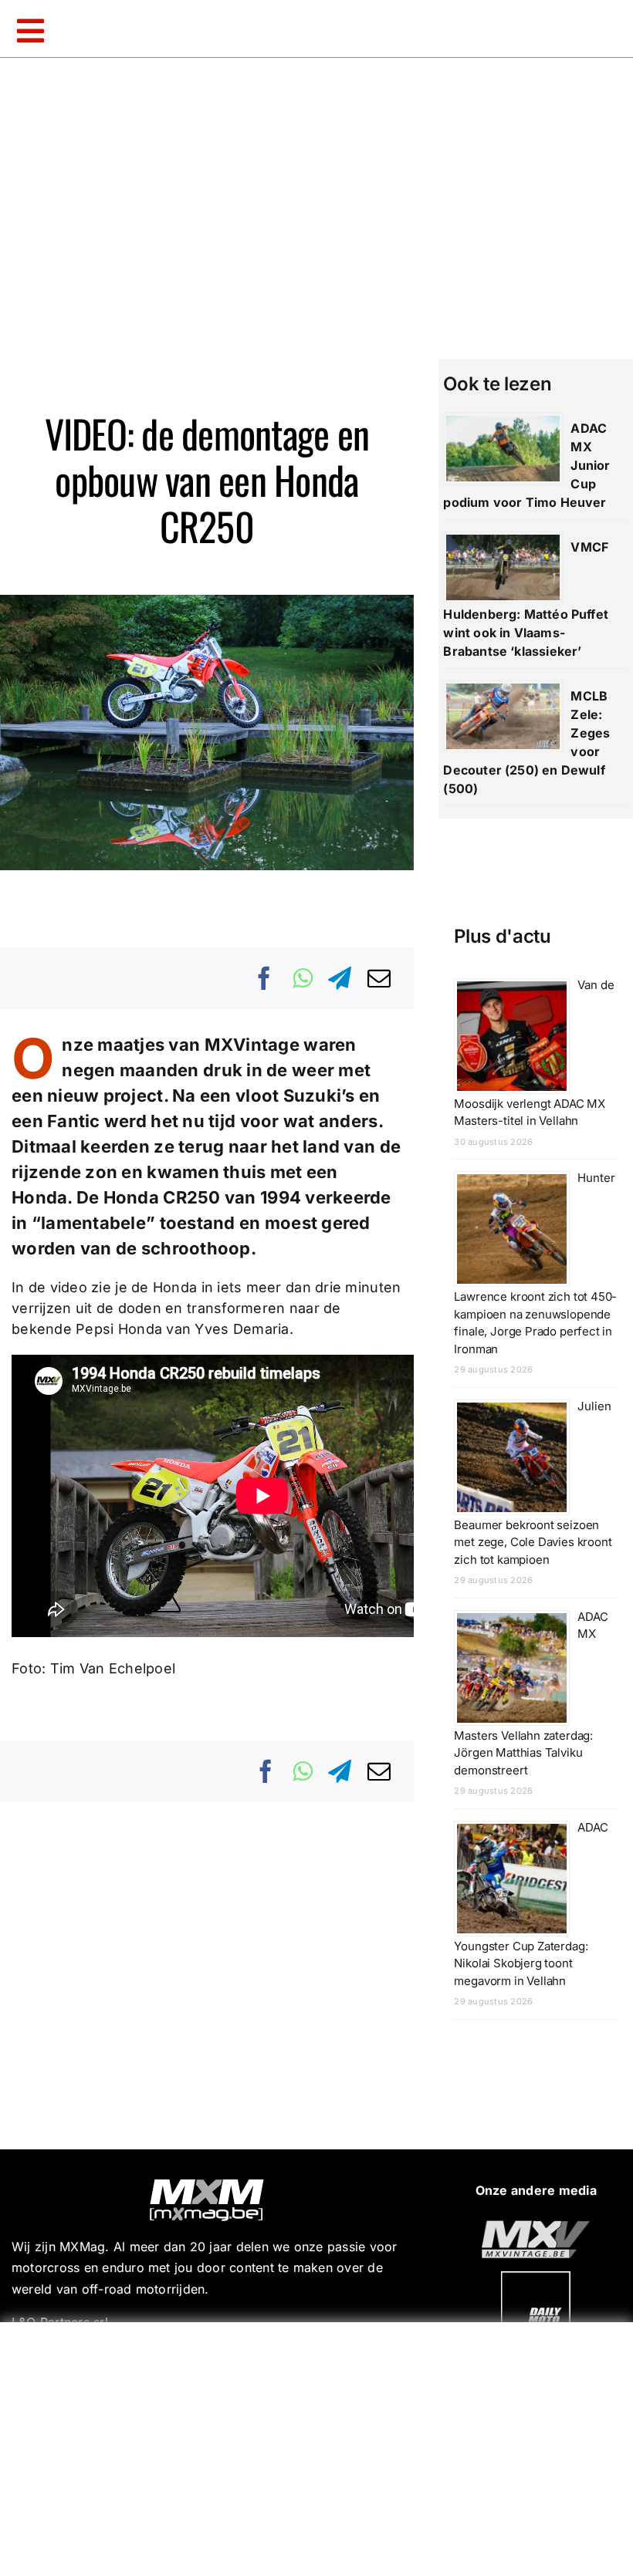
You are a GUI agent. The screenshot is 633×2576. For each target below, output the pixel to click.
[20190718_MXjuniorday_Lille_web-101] (536, 2227)
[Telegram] (340, 978)
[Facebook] (265, 978)
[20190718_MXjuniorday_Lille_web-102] (536, 2277)
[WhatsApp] (303, 978)
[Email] (379, 978)
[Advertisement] (320, 2446)
